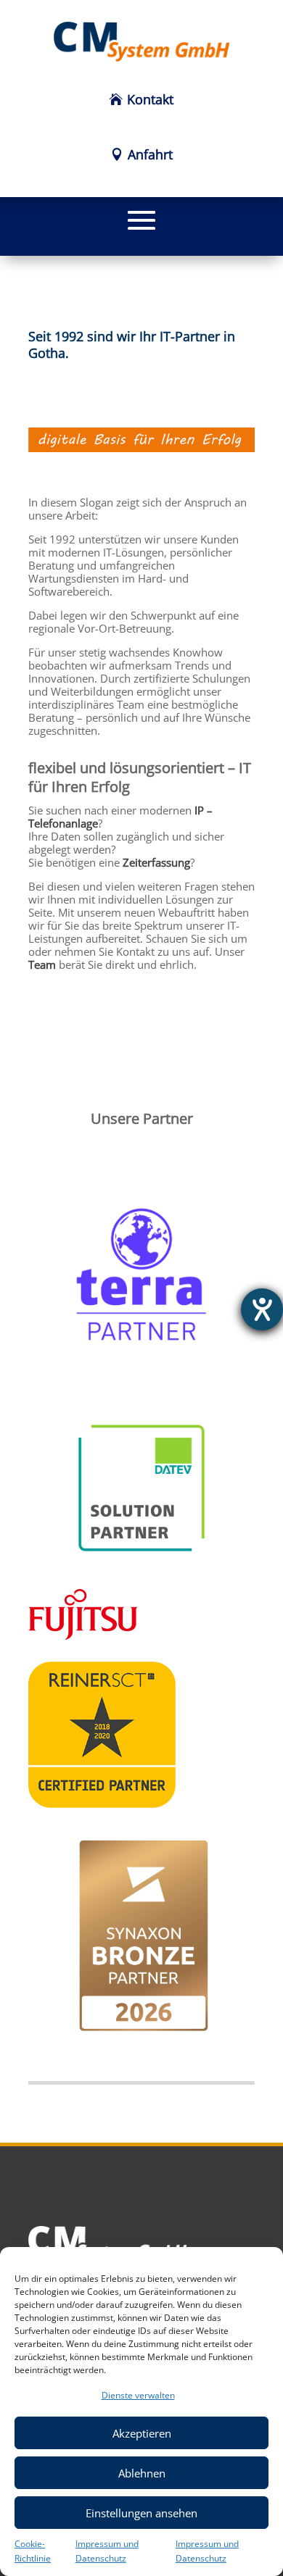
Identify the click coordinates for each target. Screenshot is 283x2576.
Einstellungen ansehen (141, 2513)
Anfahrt (150, 154)
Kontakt (150, 99)
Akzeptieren (142, 2433)
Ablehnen (142, 2473)
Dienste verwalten (138, 2395)
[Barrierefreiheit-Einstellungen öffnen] (262, 1309)
